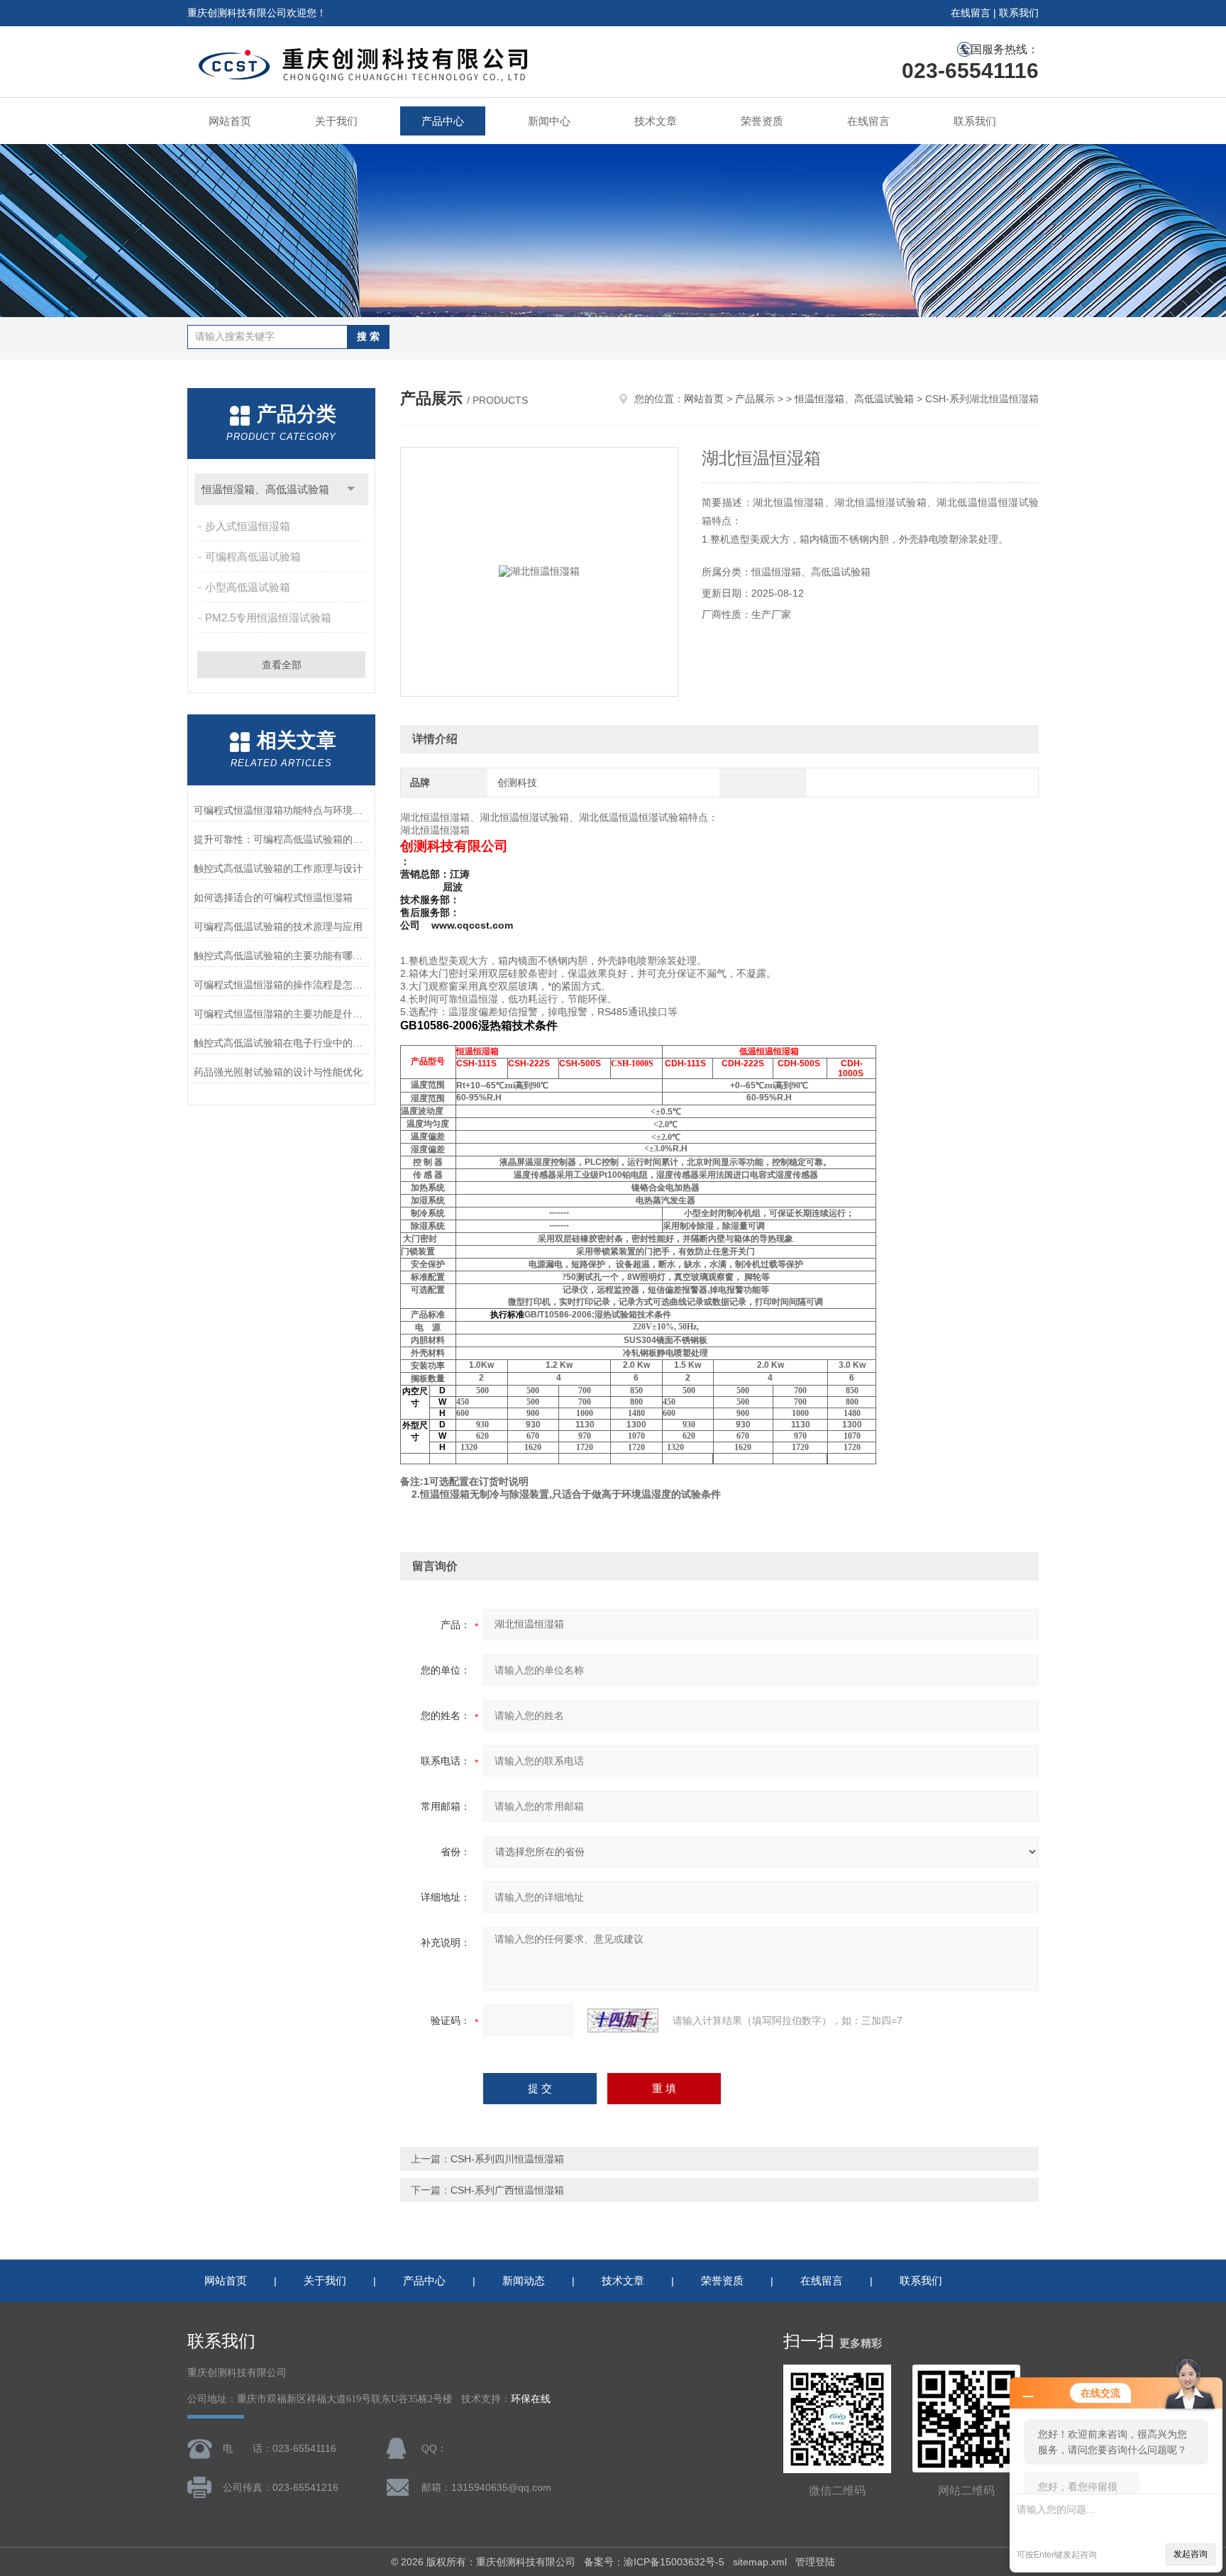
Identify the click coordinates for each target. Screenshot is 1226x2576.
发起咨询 (1191, 2554)
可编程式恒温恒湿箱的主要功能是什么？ (281, 1014)
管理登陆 (815, 2562)
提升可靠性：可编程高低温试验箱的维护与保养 (281, 839)
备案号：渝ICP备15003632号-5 (654, 2562)
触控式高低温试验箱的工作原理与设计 (278, 868)
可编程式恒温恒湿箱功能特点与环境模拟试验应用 (281, 810)
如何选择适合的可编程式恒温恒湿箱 (273, 897)
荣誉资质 (762, 121)
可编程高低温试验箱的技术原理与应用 (278, 927)
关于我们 (336, 121)
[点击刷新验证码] (623, 2021)
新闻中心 (549, 121)
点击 (351, 489)
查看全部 (282, 665)
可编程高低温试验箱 (253, 557)
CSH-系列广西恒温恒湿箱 (507, 2190)
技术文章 (656, 121)
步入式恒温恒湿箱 (248, 526)
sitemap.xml (760, 2562)
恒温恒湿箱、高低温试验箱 (265, 489)
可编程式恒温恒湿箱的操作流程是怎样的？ (281, 985)
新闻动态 (524, 2281)
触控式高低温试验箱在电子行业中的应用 (281, 1043)
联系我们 (1019, 13)
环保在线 (531, 2399)
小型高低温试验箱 (248, 587)
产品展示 (755, 399)
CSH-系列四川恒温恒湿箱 (507, 2159)
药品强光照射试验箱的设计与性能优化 (278, 1072)
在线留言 (971, 13)
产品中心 (443, 121)
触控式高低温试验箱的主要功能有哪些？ (281, 956)
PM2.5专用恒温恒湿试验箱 (268, 618)
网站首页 (230, 121)
